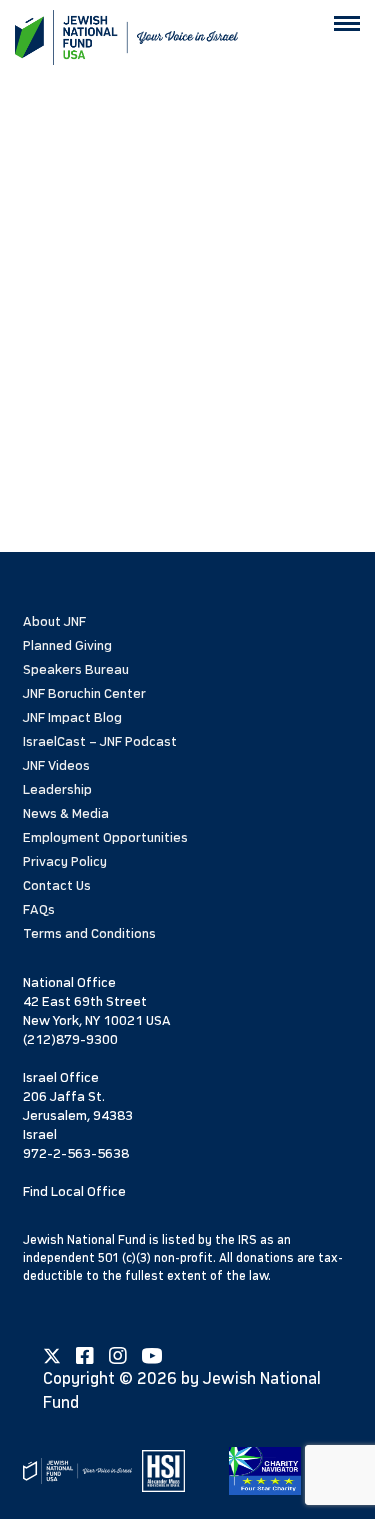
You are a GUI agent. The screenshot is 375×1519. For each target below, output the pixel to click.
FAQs (39, 909)
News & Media (66, 813)
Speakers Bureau (76, 669)
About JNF (54, 621)
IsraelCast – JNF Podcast (100, 741)
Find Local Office (74, 1191)
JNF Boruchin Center (84, 693)
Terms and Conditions (89, 933)
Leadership (57, 789)
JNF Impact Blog (72, 717)
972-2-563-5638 (76, 1153)
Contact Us (57, 885)
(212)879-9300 (70, 1039)
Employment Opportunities (105, 837)
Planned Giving (67, 645)
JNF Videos (56, 765)
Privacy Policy (65, 861)
